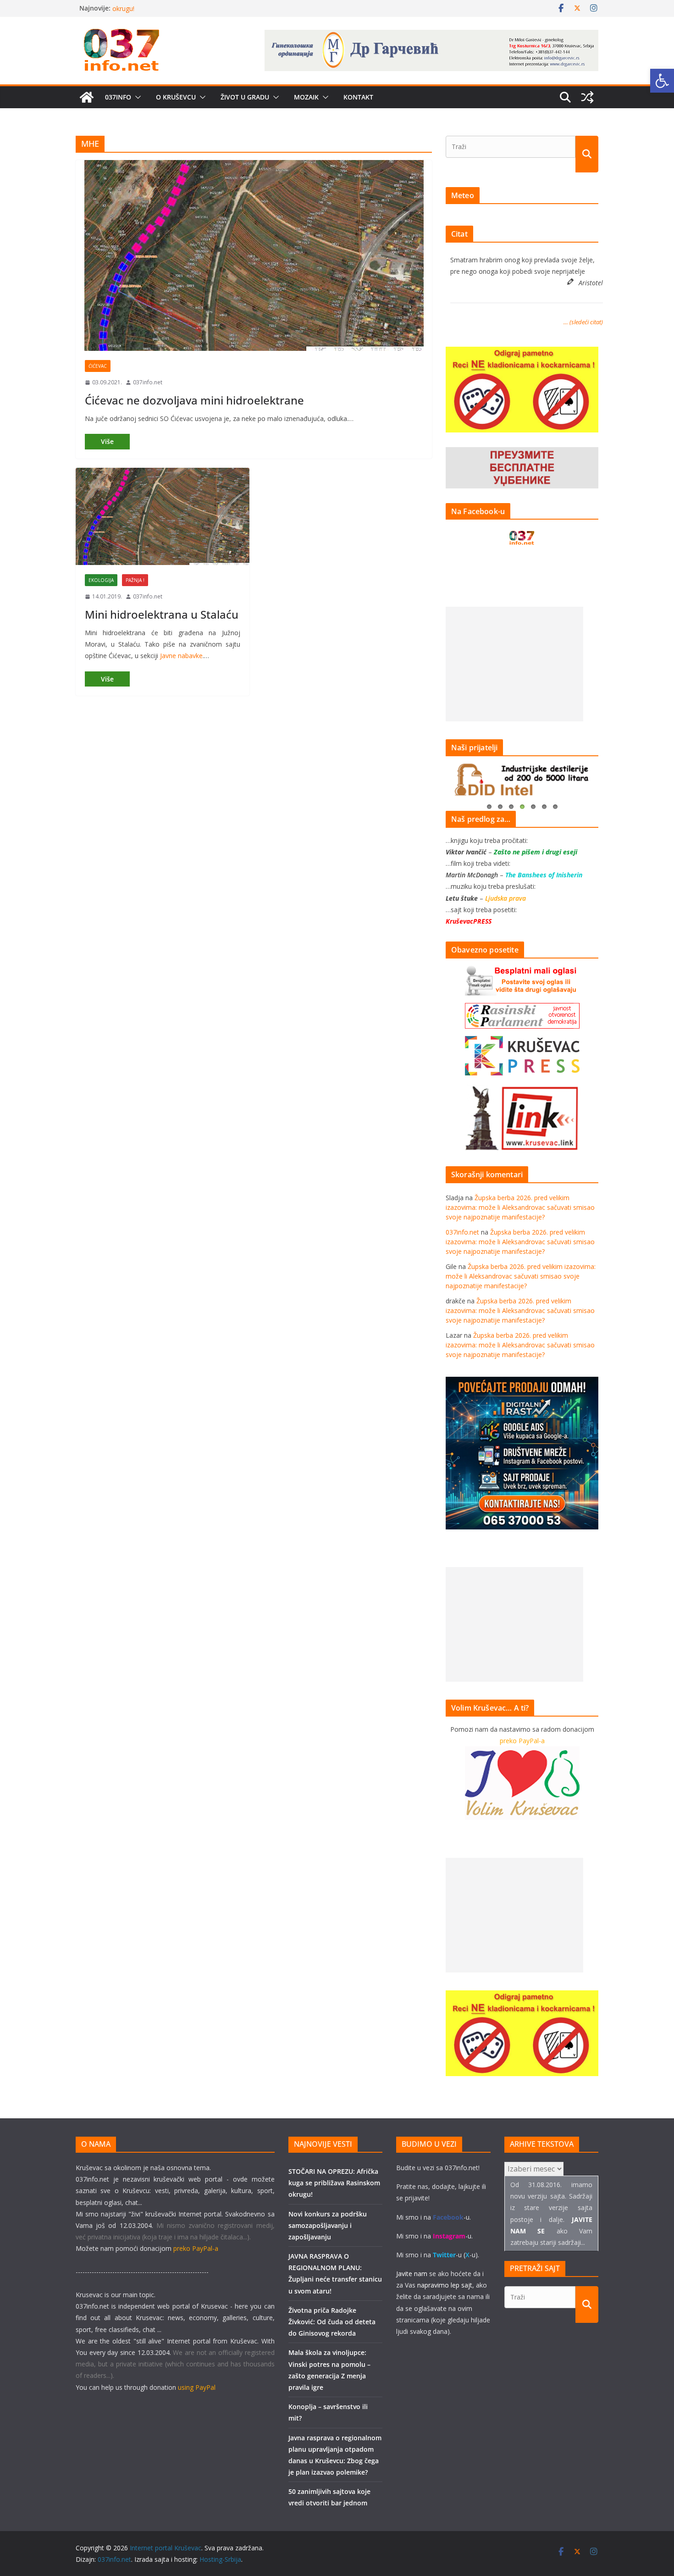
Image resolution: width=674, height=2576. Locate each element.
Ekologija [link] (101, 580)
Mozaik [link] (306, 97)
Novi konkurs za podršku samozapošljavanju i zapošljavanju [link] (328, 2225)
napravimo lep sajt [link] (445, 2285)
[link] (662, 81)
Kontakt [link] (358, 97)
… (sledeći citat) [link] (583, 322)
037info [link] (118, 97)
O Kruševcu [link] (176, 97)
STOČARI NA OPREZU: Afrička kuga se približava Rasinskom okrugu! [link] (334, 2183)
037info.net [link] (148, 382)
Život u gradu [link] (245, 97)
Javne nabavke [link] (181, 656)
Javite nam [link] (412, 2274)
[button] (136, 97)
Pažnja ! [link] (135, 580)
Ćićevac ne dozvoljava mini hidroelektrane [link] (194, 400)
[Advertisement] (514, 664)
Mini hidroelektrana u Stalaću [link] (162, 614)
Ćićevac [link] (98, 366)
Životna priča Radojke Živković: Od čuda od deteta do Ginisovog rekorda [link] (332, 2322)
